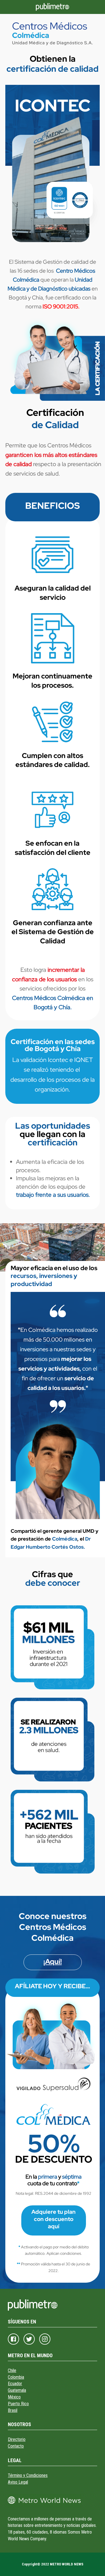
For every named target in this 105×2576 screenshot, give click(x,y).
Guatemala (17, 2390)
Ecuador (15, 2384)
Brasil (13, 2410)
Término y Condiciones (28, 2475)
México (14, 2397)
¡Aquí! (53, 1962)
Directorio (17, 2439)
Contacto (16, 2446)
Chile (12, 2370)
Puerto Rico (18, 2404)
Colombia (16, 2377)
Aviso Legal (18, 2482)
